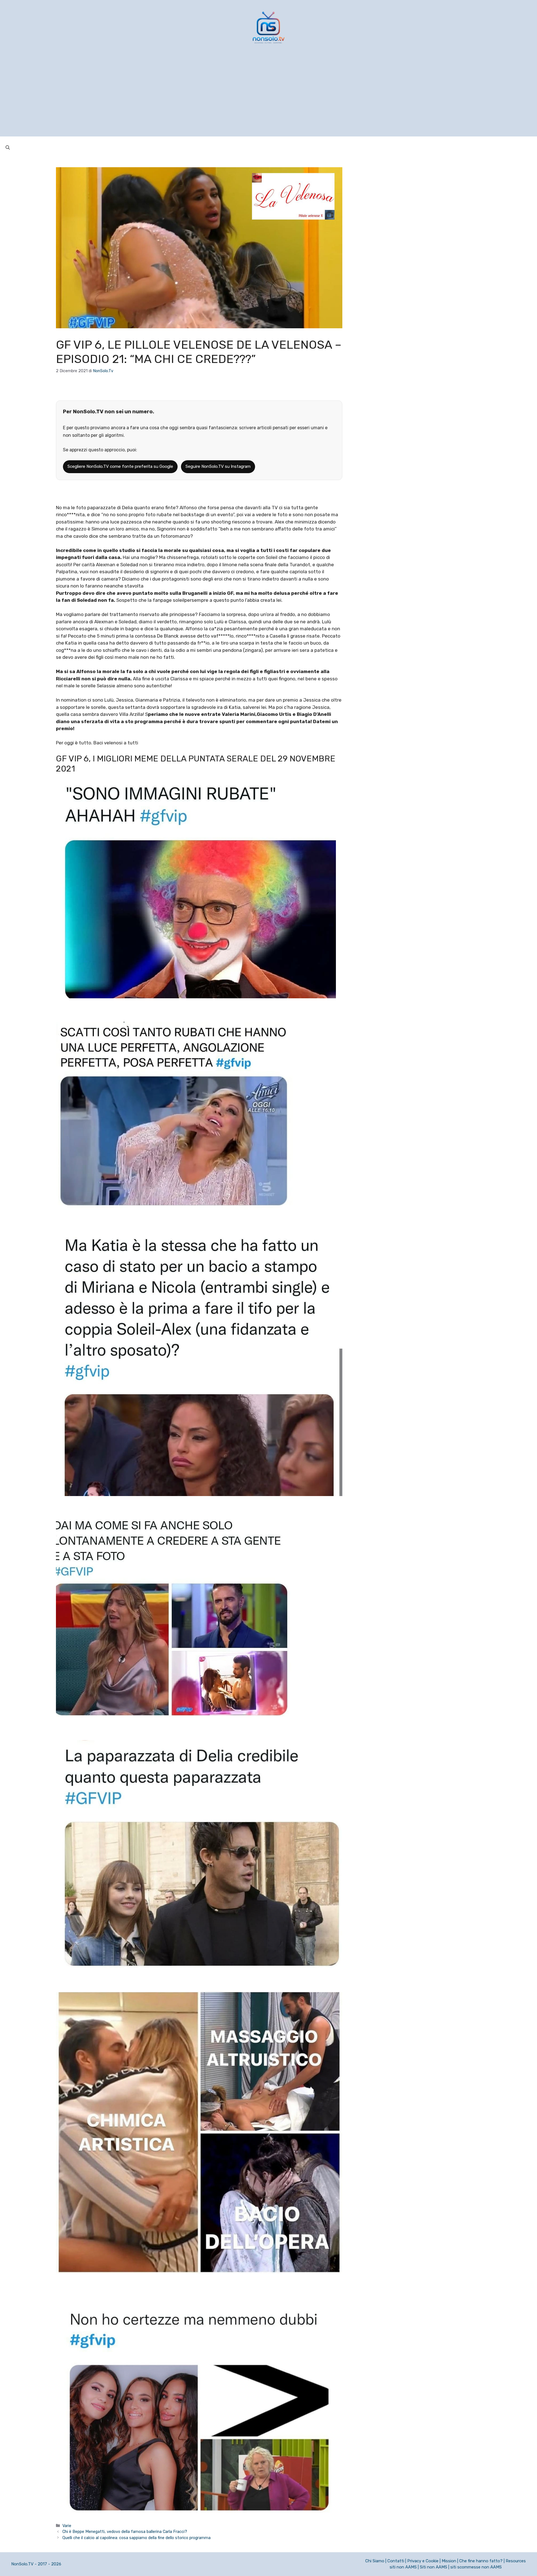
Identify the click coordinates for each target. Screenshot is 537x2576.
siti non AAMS (403, 2567)
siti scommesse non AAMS (476, 2567)
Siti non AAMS (434, 2567)
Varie (67, 2526)
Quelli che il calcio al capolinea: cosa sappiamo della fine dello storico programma (136, 2538)
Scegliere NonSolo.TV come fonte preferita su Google (120, 466)
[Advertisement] (268, 97)
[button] (8, 148)
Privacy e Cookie (423, 2561)
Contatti (396, 2561)
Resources (516, 2561)
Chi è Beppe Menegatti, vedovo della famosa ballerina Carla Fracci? (125, 2532)
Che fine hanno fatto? (481, 2561)
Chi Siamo (375, 2561)
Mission (449, 2561)
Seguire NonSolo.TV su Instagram (218, 466)
